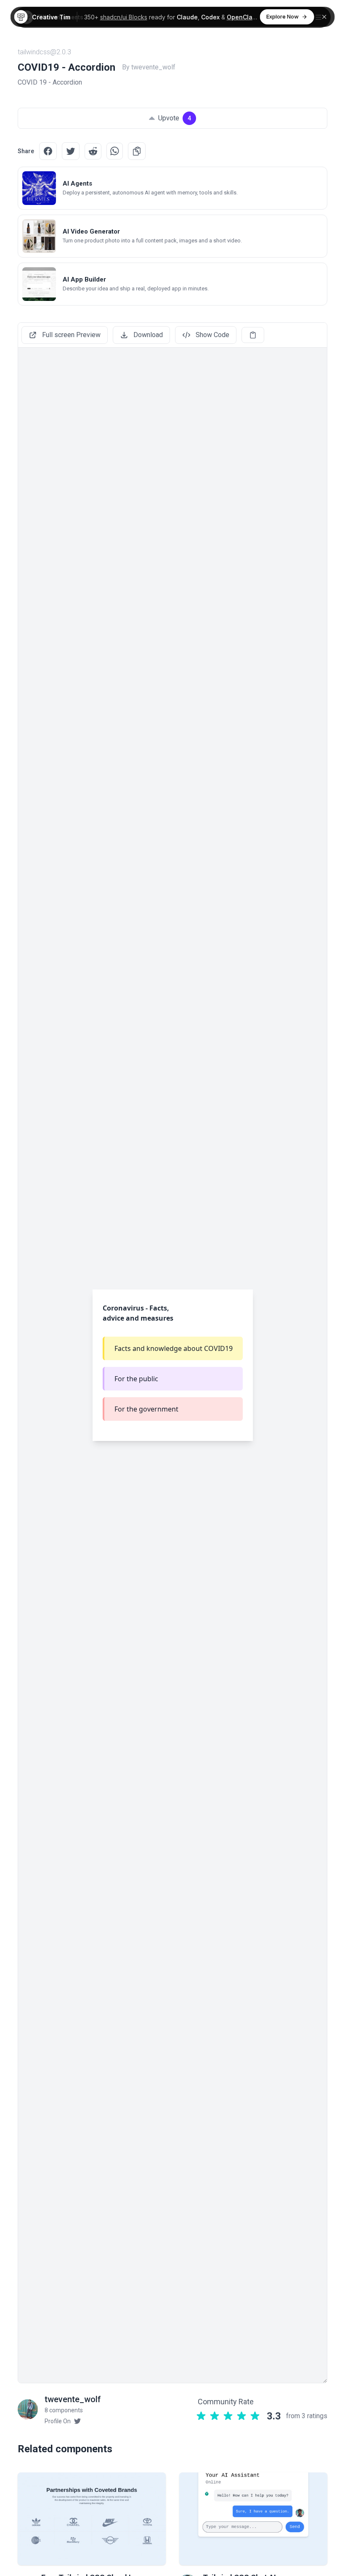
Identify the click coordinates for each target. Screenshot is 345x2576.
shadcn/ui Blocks (124, 17)
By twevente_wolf (149, 67)
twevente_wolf (73, 2399)
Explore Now (283, 16)
